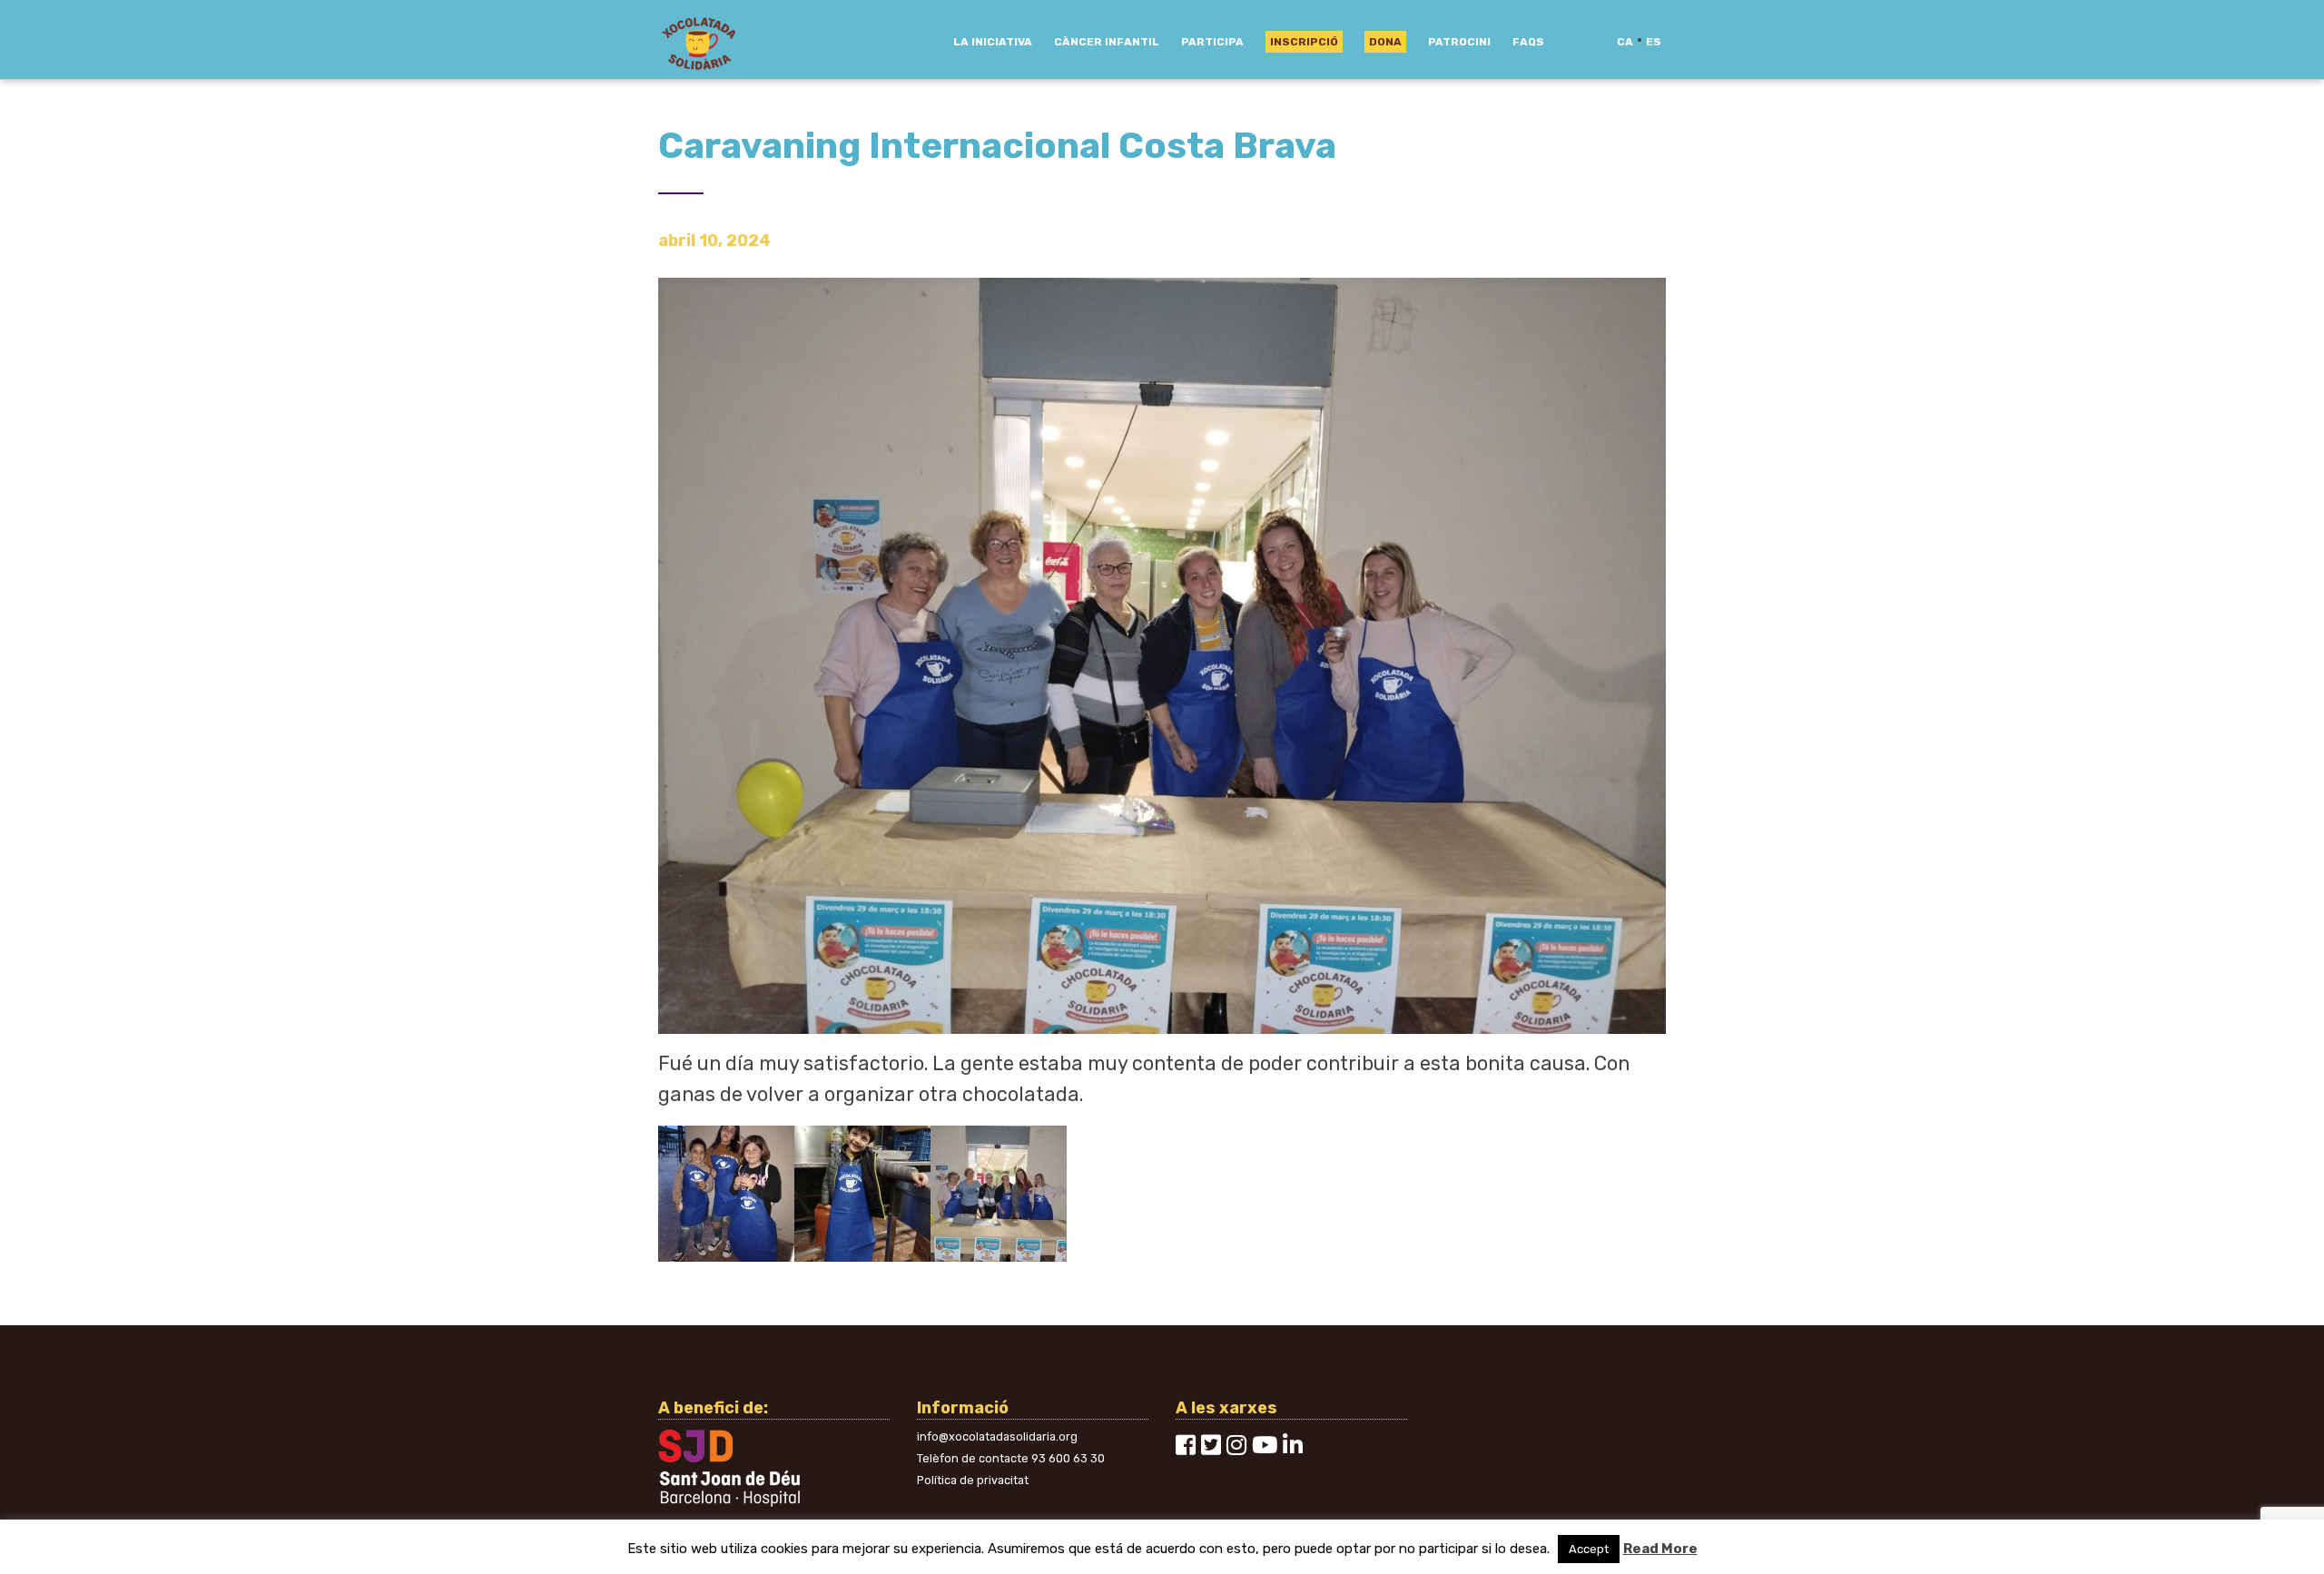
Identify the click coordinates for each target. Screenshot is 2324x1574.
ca (1625, 42)
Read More (1660, 1549)
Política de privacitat (973, 1480)
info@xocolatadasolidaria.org (997, 1436)
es (1654, 42)
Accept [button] (1589, 1549)
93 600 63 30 (1068, 1458)
